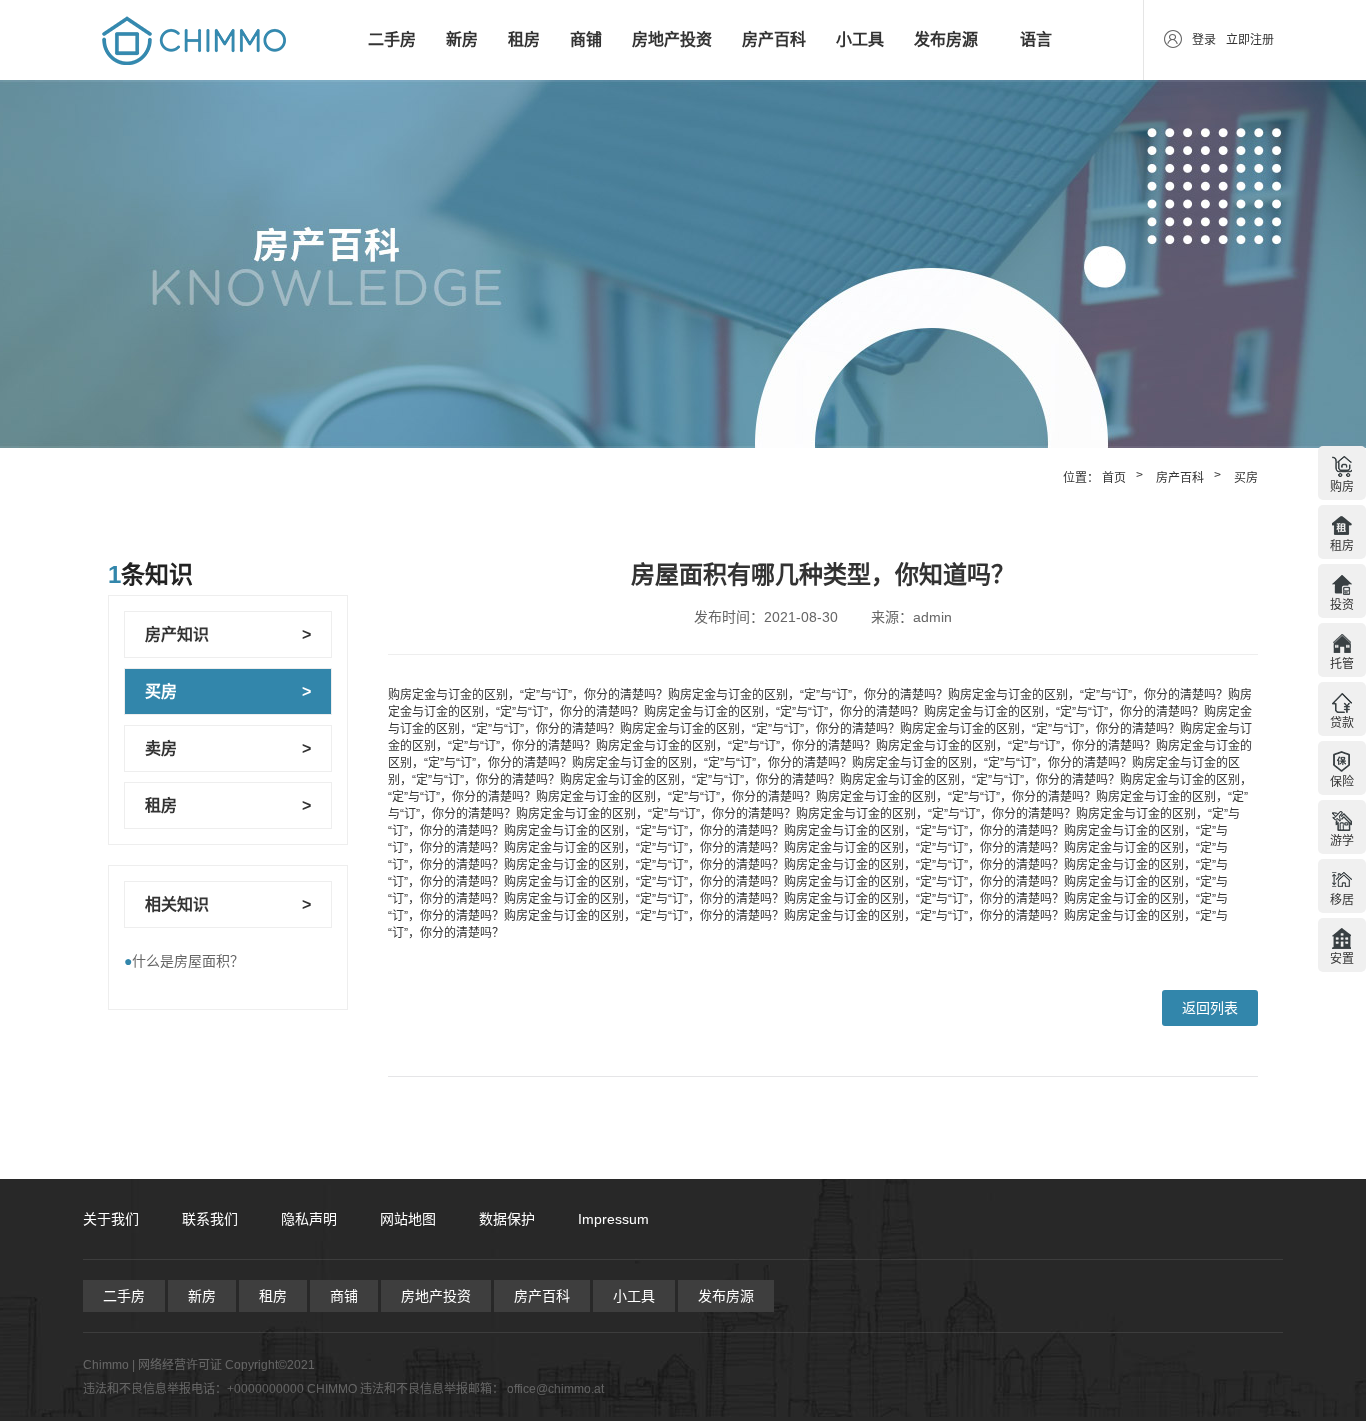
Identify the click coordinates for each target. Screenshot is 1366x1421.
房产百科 (774, 39)
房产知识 (177, 634)
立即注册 (1250, 40)
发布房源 (946, 39)
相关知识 (177, 904)
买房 (1246, 478)
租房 (524, 39)
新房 (462, 39)
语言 (1036, 39)
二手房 (392, 39)
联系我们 (210, 1219)
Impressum (613, 1219)
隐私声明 (309, 1219)
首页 (1114, 478)
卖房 (161, 748)
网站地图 (408, 1219)
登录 (1204, 40)
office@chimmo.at (555, 1389)
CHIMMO (332, 1389)
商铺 (586, 39)
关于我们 (111, 1219)
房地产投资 (672, 39)
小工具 (860, 39)
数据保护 (507, 1219)
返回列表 (1210, 1008)
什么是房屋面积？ (184, 961)
